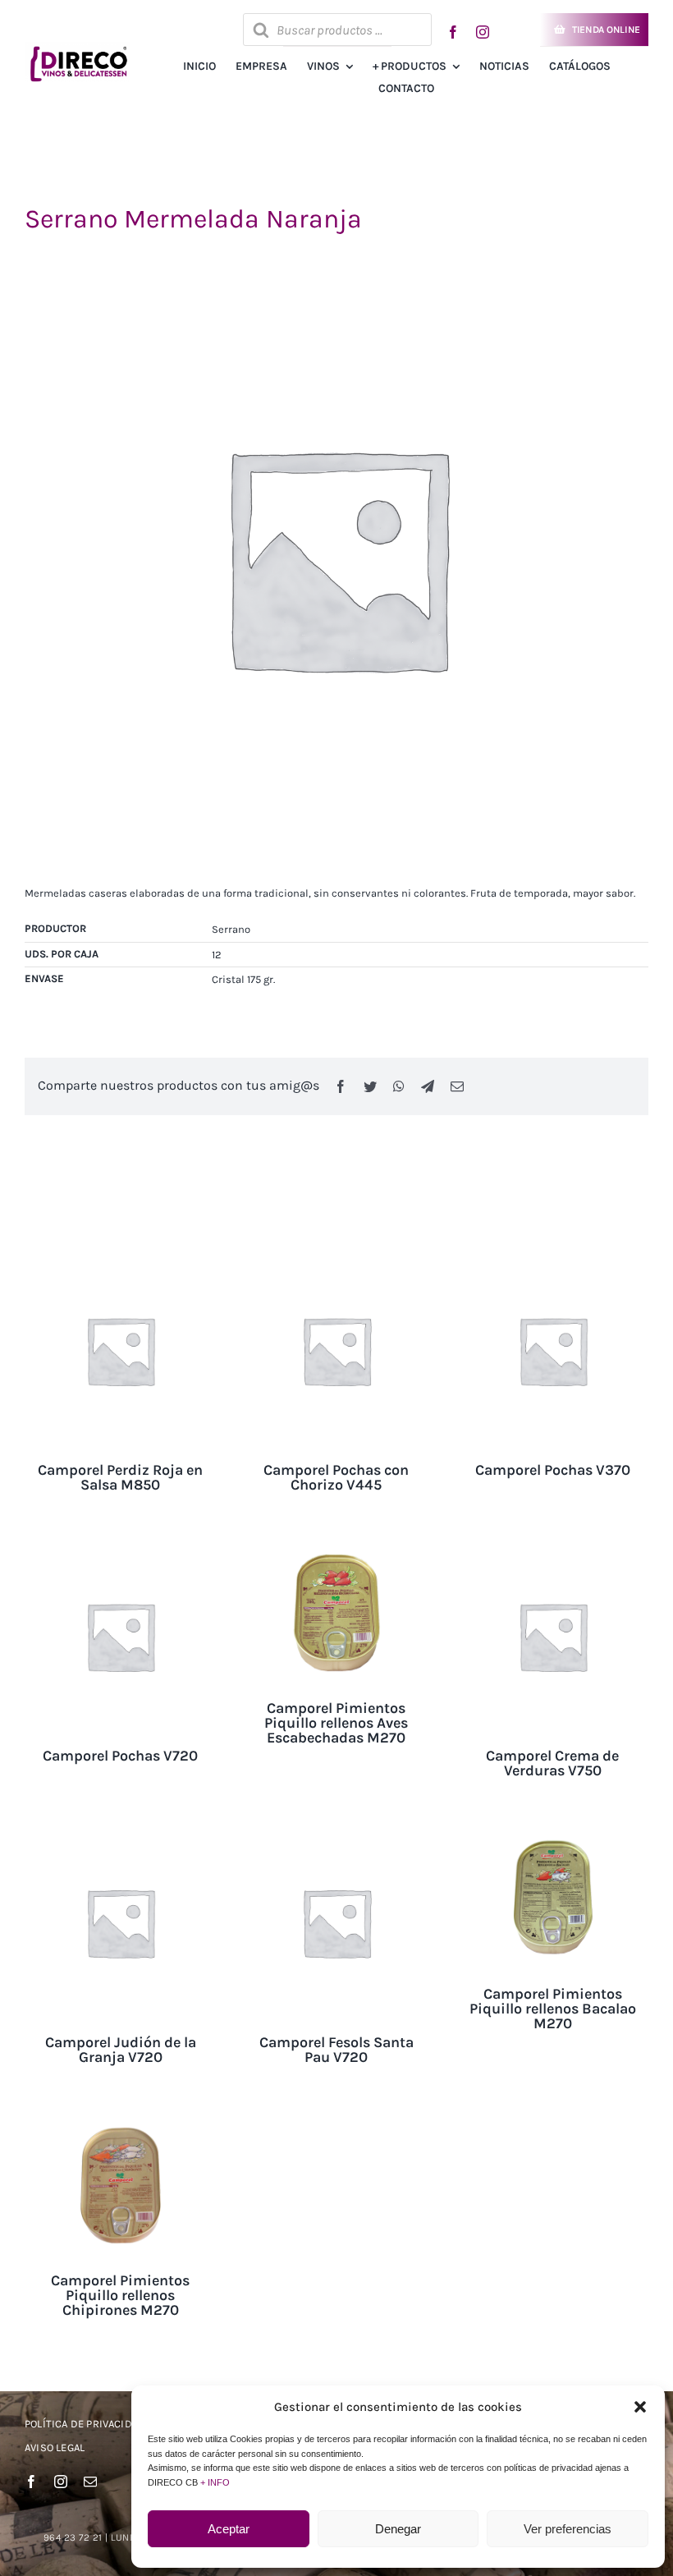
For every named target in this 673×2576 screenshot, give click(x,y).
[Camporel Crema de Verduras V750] (553, 1548)
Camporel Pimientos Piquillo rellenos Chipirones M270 (120, 2295)
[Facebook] (341, 1086)
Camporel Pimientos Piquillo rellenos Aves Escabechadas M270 (336, 1723)
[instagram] (483, 32)
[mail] (90, 2482)
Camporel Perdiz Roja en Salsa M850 (120, 1477)
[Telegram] (428, 1086)
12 (217, 955)
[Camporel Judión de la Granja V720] (120, 1834)
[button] (640, 2407)
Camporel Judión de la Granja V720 (121, 2050)
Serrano (231, 929)
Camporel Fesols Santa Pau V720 (336, 2050)
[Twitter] (370, 1086)
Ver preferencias (568, 2529)
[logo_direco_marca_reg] (77, 47)
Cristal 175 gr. (243, 979)
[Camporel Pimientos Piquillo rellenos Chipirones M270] (120, 2121)
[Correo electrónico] (457, 1086)
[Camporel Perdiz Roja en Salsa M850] (120, 1263)
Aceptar (229, 2529)
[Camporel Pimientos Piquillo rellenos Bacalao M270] (553, 1834)
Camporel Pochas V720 (120, 1756)
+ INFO (215, 2482)
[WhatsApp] (399, 1086)
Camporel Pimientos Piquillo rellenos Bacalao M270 (553, 2009)
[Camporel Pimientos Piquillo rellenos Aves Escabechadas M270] (336, 1548)
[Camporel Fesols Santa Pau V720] (336, 1834)
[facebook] (453, 32)
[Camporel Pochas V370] (553, 1263)
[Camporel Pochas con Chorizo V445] (336, 1263)
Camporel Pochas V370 (553, 1470)
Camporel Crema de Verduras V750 (552, 1763)
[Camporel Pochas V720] (120, 1548)
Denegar (398, 2529)
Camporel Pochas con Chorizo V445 (336, 1477)
